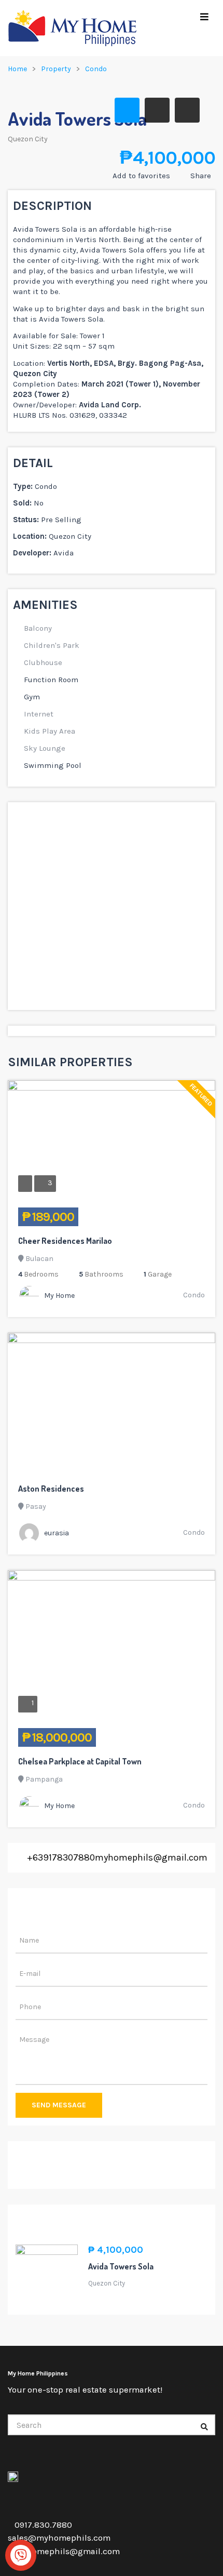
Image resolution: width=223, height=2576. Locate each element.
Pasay (36, 1506)
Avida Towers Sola (121, 2266)
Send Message (59, 2105)
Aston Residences (51, 1489)
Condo (96, 69)
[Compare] (198, 1217)
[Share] (185, 1217)
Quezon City (28, 139)
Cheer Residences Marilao (65, 1241)
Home (17, 69)
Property (56, 69)
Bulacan (39, 1259)
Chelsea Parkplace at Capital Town (80, 1761)
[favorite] (171, 1217)
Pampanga (44, 1779)
